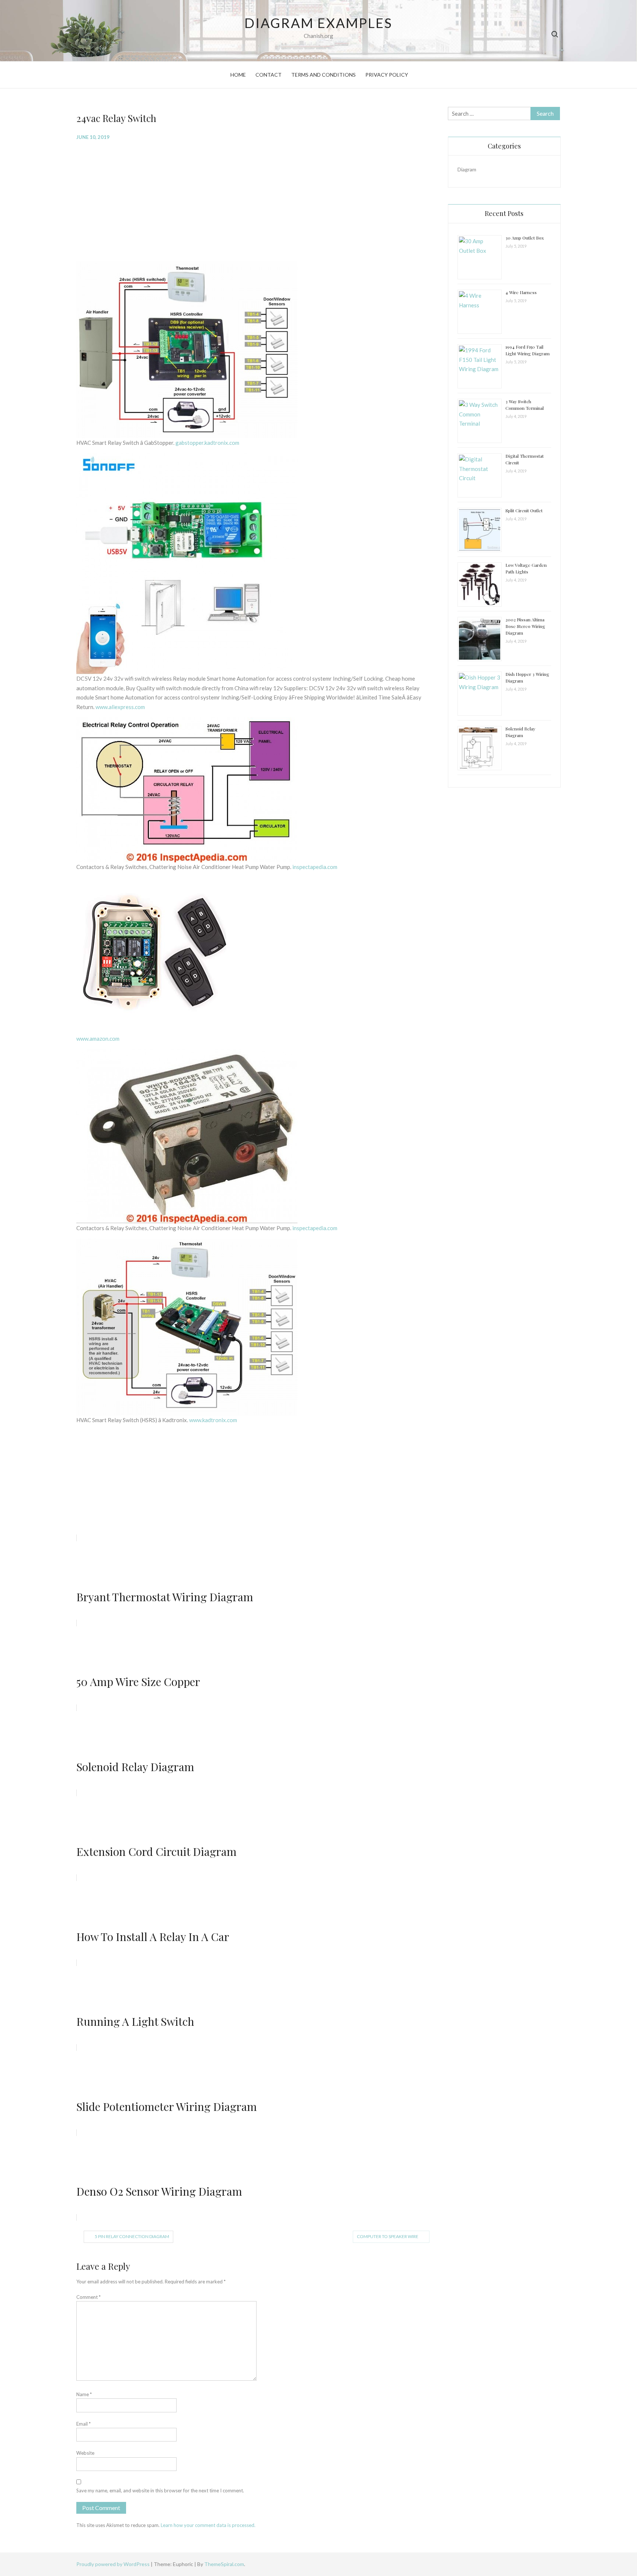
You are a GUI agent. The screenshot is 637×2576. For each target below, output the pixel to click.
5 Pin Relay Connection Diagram (132, 2236)
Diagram (467, 169)
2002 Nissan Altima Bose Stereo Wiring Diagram (525, 626)
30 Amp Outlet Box (525, 238)
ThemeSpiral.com (224, 2564)
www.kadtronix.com (213, 1420)
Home (238, 75)
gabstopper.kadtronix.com (207, 443)
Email (83, 2424)
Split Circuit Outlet (524, 510)
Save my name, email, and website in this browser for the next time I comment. (160, 2491)
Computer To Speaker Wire (388, 2236)
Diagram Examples (318, 23)
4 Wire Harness (521, 292)
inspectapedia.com (315, 867)
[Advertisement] (257, 200)
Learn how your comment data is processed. (208, 2525)
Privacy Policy (387, 75)
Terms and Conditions (323, 75)
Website (85, 2453)
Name (84, 2394)
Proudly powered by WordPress (114, 2564)
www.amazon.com (98, 1039)
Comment (88, 2297)
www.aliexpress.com (120, 707)
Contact (269, 75)
